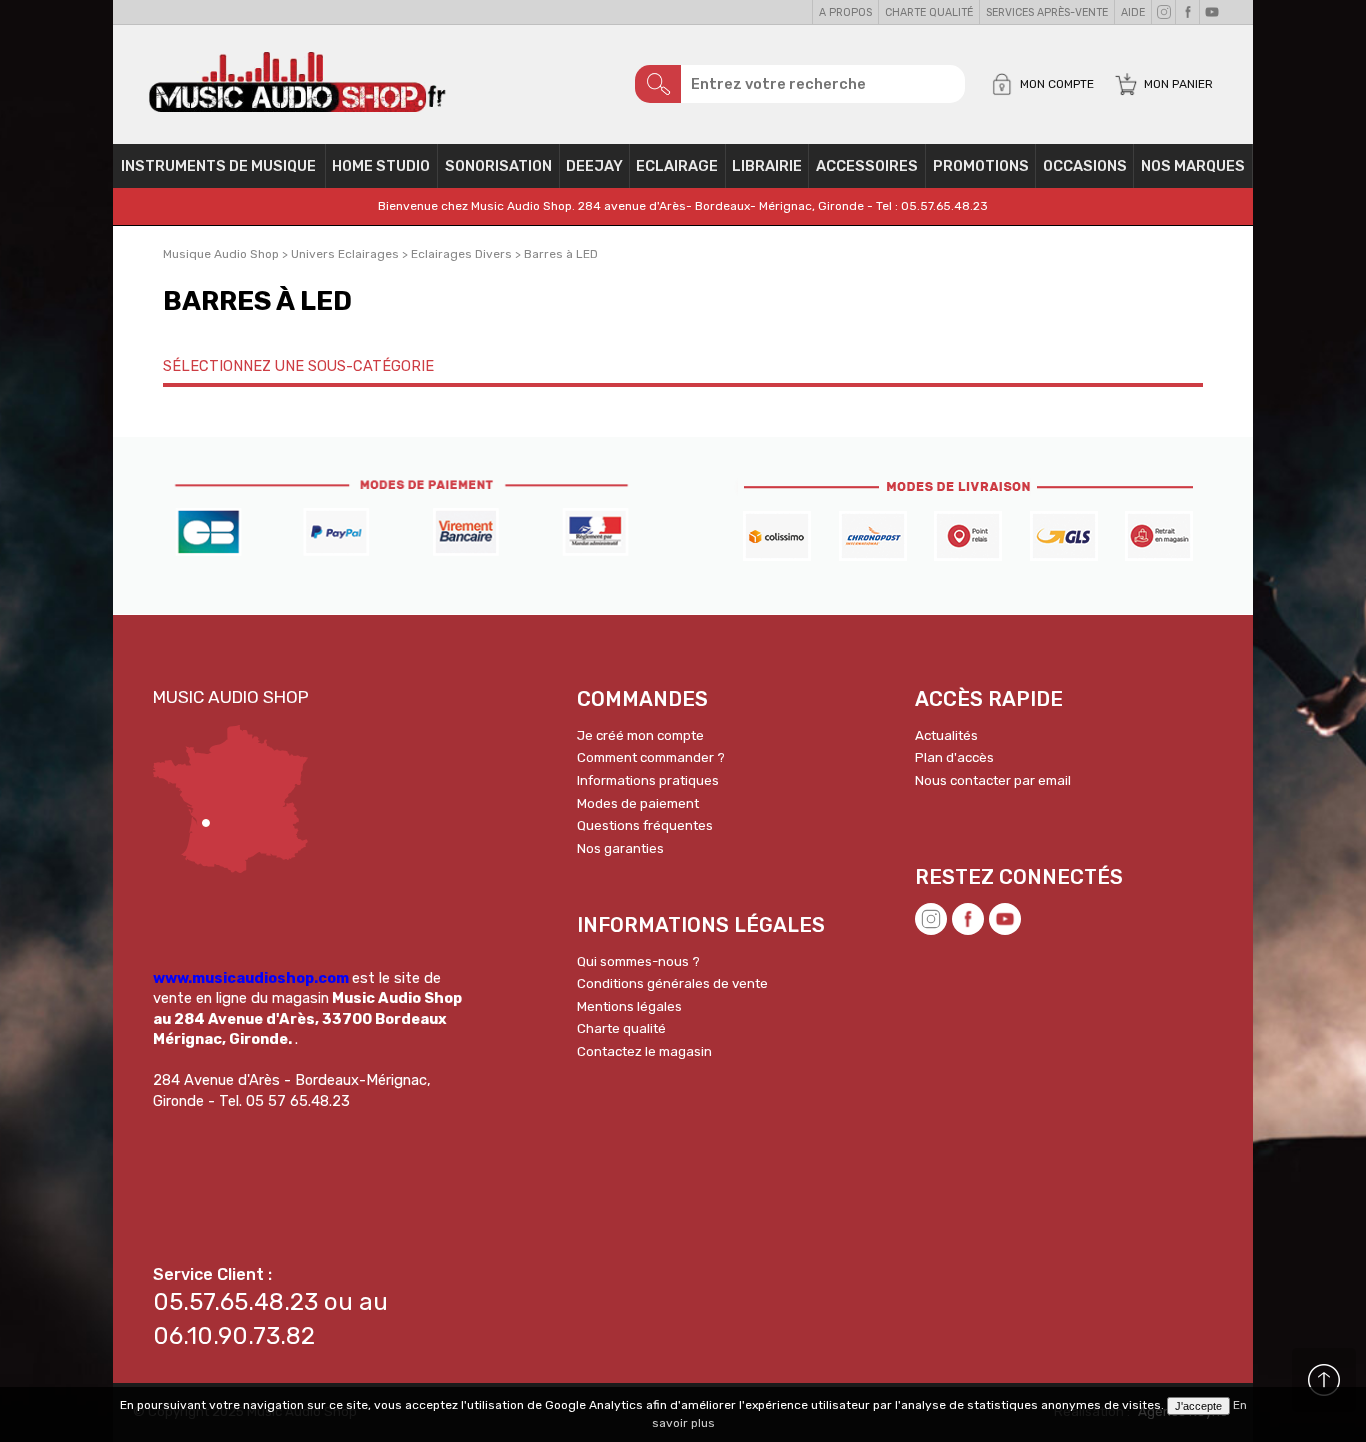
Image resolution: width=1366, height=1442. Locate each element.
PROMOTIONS (981, 166)
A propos (845, 12)
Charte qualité (929, 12)
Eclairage (677, 166)
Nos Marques (1193, 166)
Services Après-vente (1047, 12)
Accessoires (867, 166)
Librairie (767, 166)
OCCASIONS (1085, 166)
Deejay (594, 166)
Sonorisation (498, 166)
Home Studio (381, 166)
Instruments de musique (218, 166)
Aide (1133, 12)
